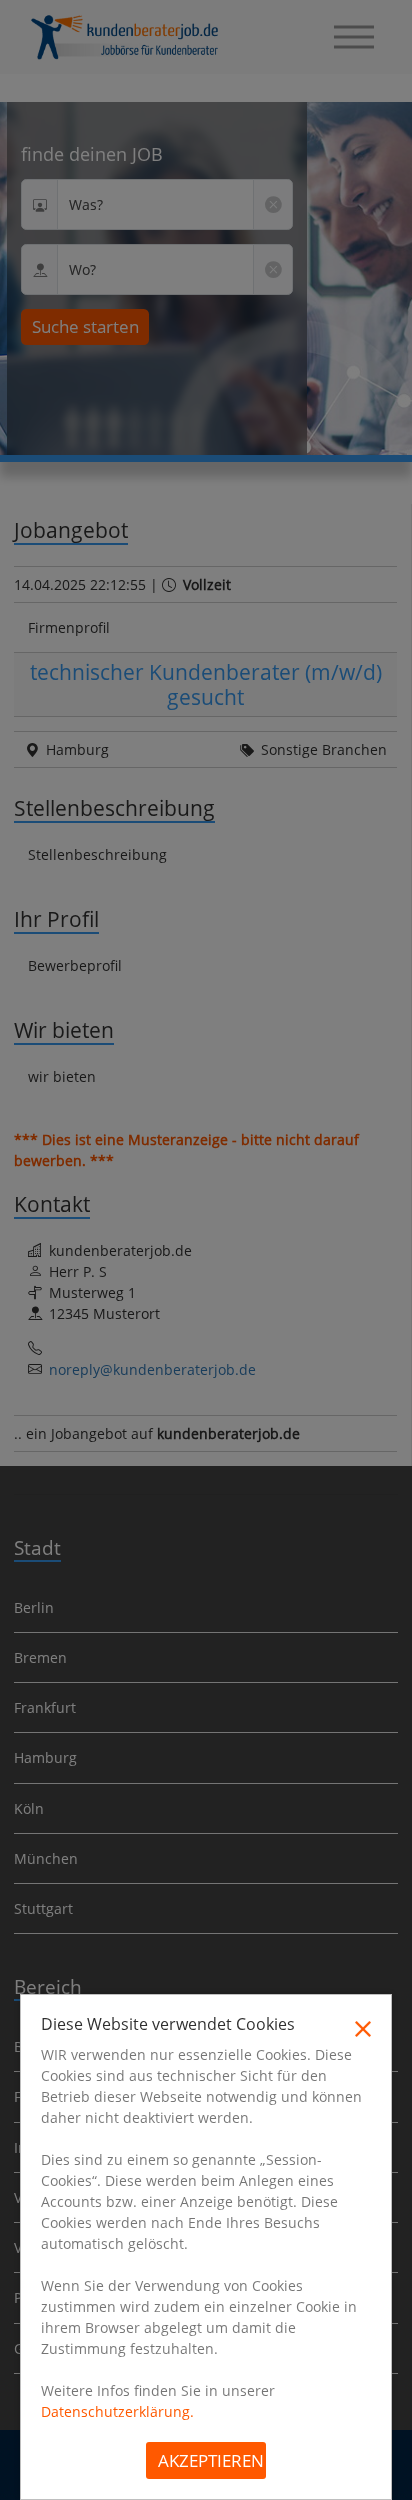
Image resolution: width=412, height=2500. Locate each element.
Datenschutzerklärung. (117, 2411)
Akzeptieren (211, 2460)
